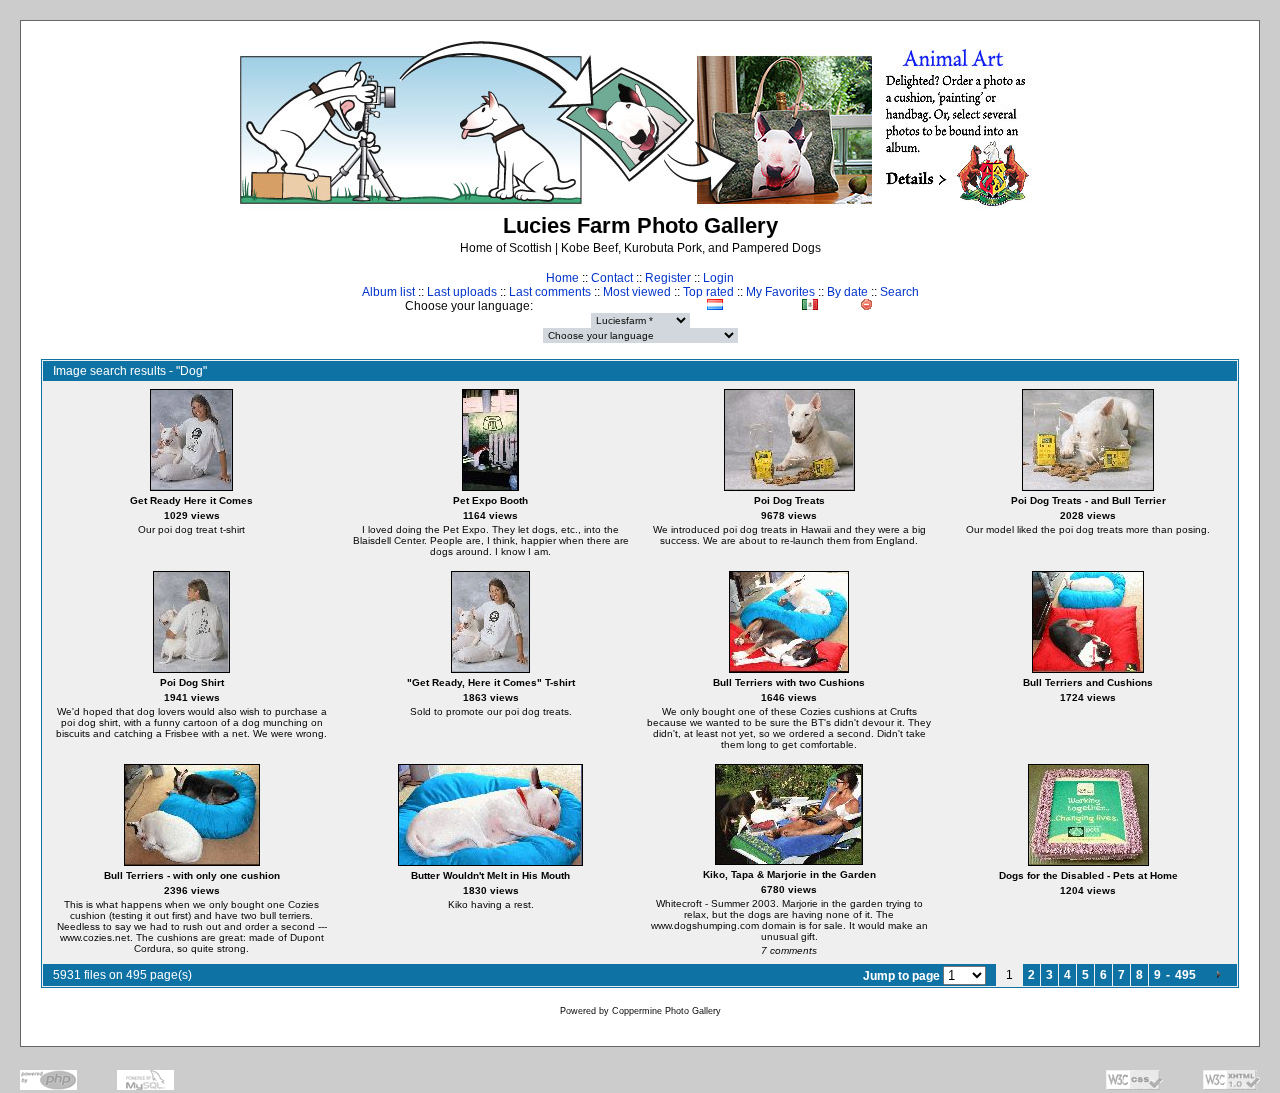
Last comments (550, 292)
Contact (612, 278)
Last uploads (462, 292)
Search (899, 292)
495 (1185, 975)
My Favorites (780, 292)
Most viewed (637, 292)
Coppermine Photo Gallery (666, 1011)
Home (562, 278)
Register (668, 278)
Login (718, 278)
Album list (388, 292)
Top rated (708, 292)
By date (847, 292)
